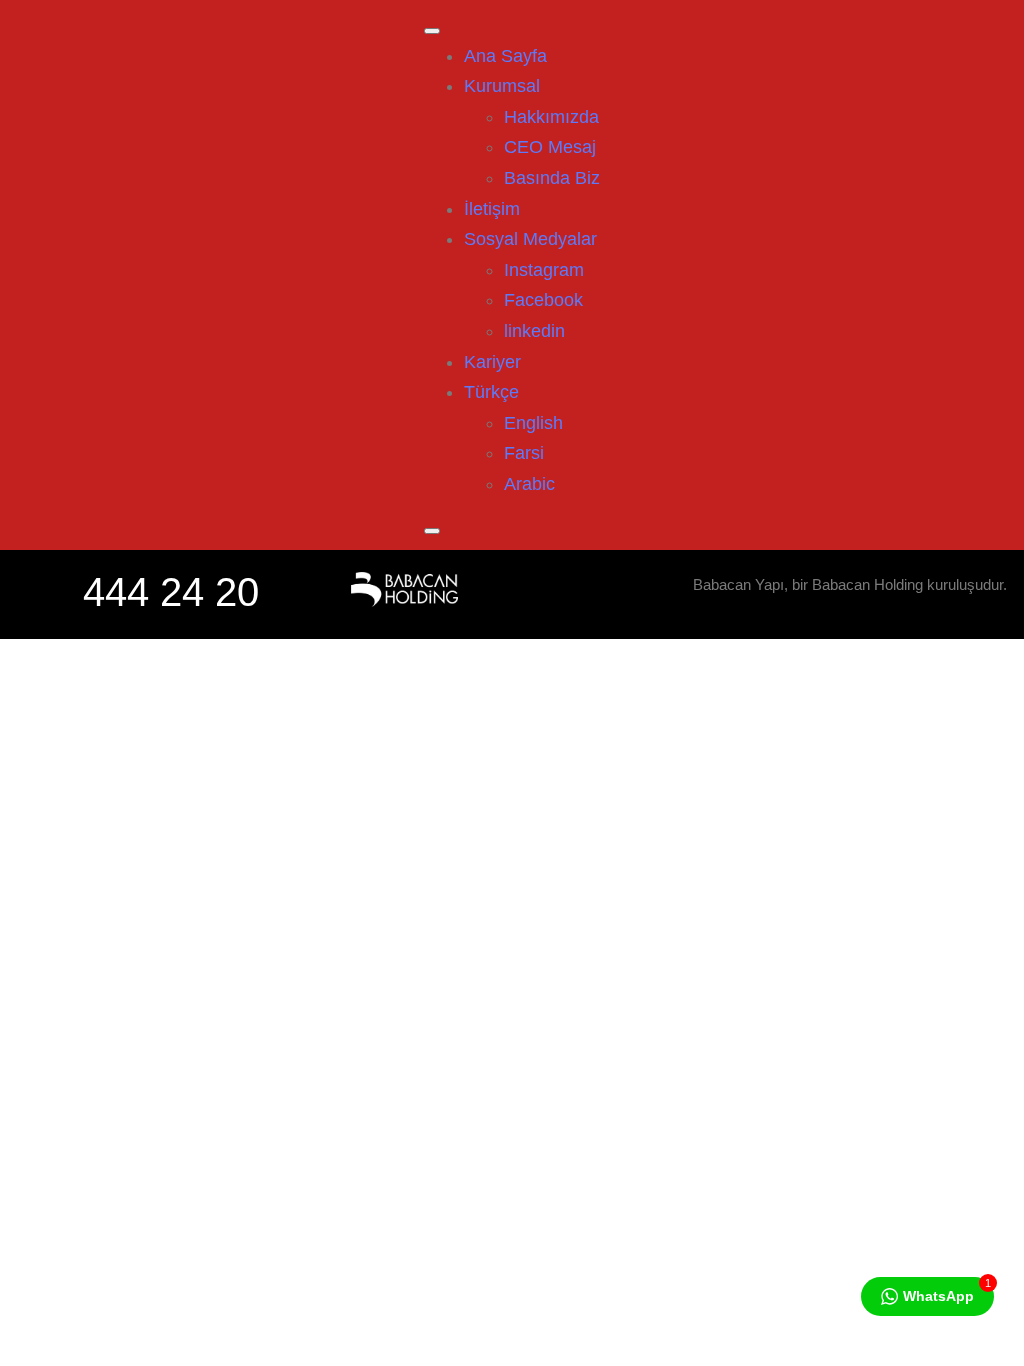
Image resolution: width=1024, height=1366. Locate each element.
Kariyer (492, 362)
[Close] (432, 531)
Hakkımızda (551, 117)
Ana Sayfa (505, 56)
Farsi (524, 453)
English (533, 423)
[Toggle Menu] (432, 31)
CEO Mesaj (550, 147)
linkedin (534, 331)
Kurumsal (502, 86)
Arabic (529, 484)
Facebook (543, 300)
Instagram (544, 270)
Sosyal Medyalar (530, 239)
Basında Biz (552, 178)
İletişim (492, 209)
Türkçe (491, 392)
